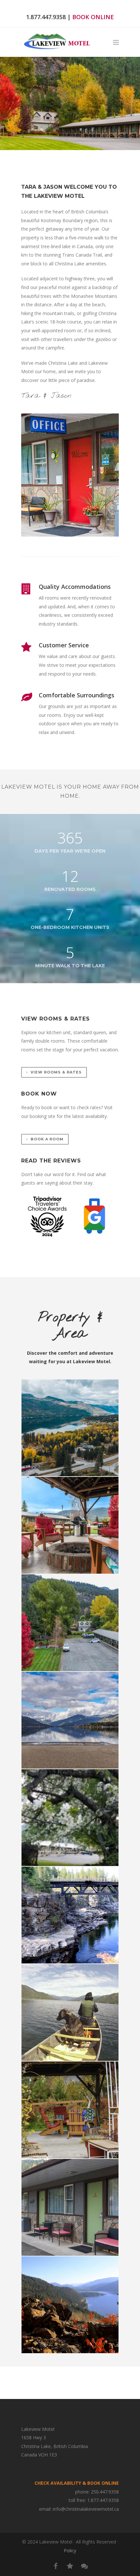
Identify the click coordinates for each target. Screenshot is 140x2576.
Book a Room (47, 1139)
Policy (70, 2551)
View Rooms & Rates (56, 1072)
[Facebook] (56, 2566)
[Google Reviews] (84, 2566)
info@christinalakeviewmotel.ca (86, 2509)
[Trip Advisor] (70, 2566)
